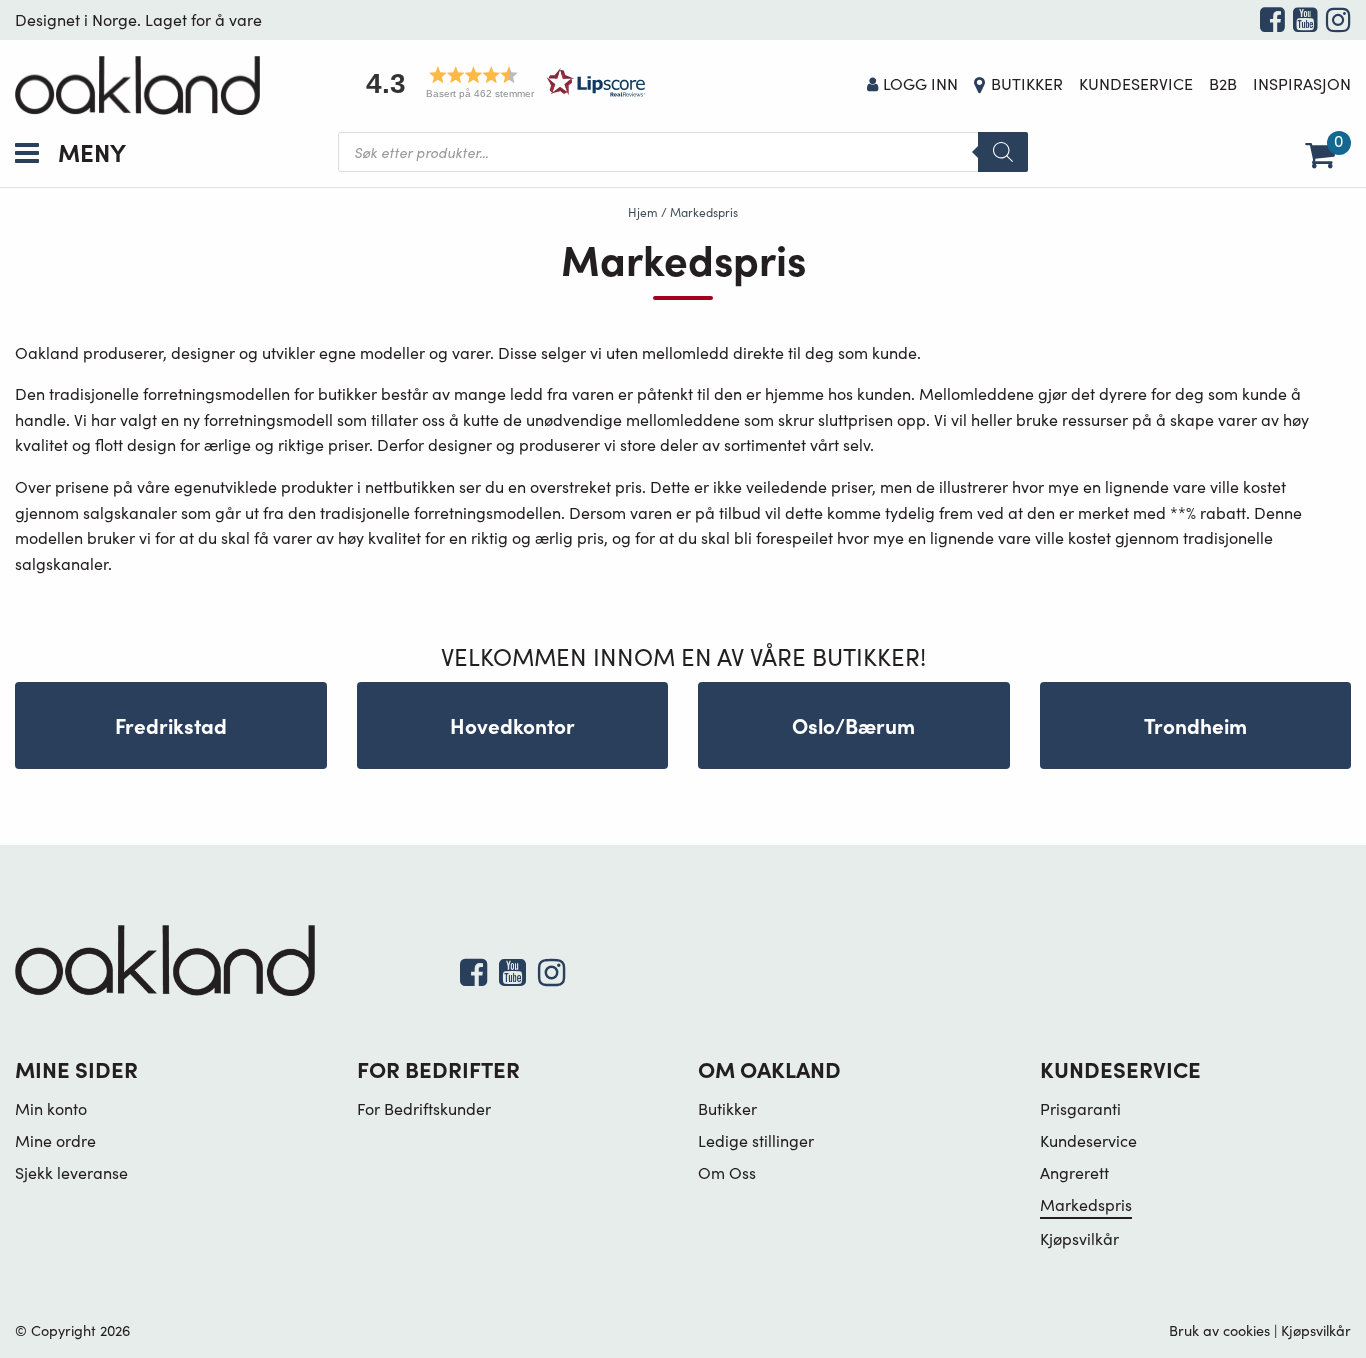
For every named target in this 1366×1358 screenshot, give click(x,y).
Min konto (51, 1108)
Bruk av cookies (1219, 1330)
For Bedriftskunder (424, 1108)
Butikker (1027, 83)
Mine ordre (55, 1140)
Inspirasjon (1302, 83)
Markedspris (1086, 1204)
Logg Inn (920, 83)
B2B (1223, 83)
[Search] (1003, 152)
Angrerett (1074, 1172)
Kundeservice (1136, 83)
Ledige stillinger (756, 1140)
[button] (499, 82)
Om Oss (727, 1172)
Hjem (643, 212)
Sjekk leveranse (71, 1172)
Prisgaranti (1080, 1108)
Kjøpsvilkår (1079, 1238)
